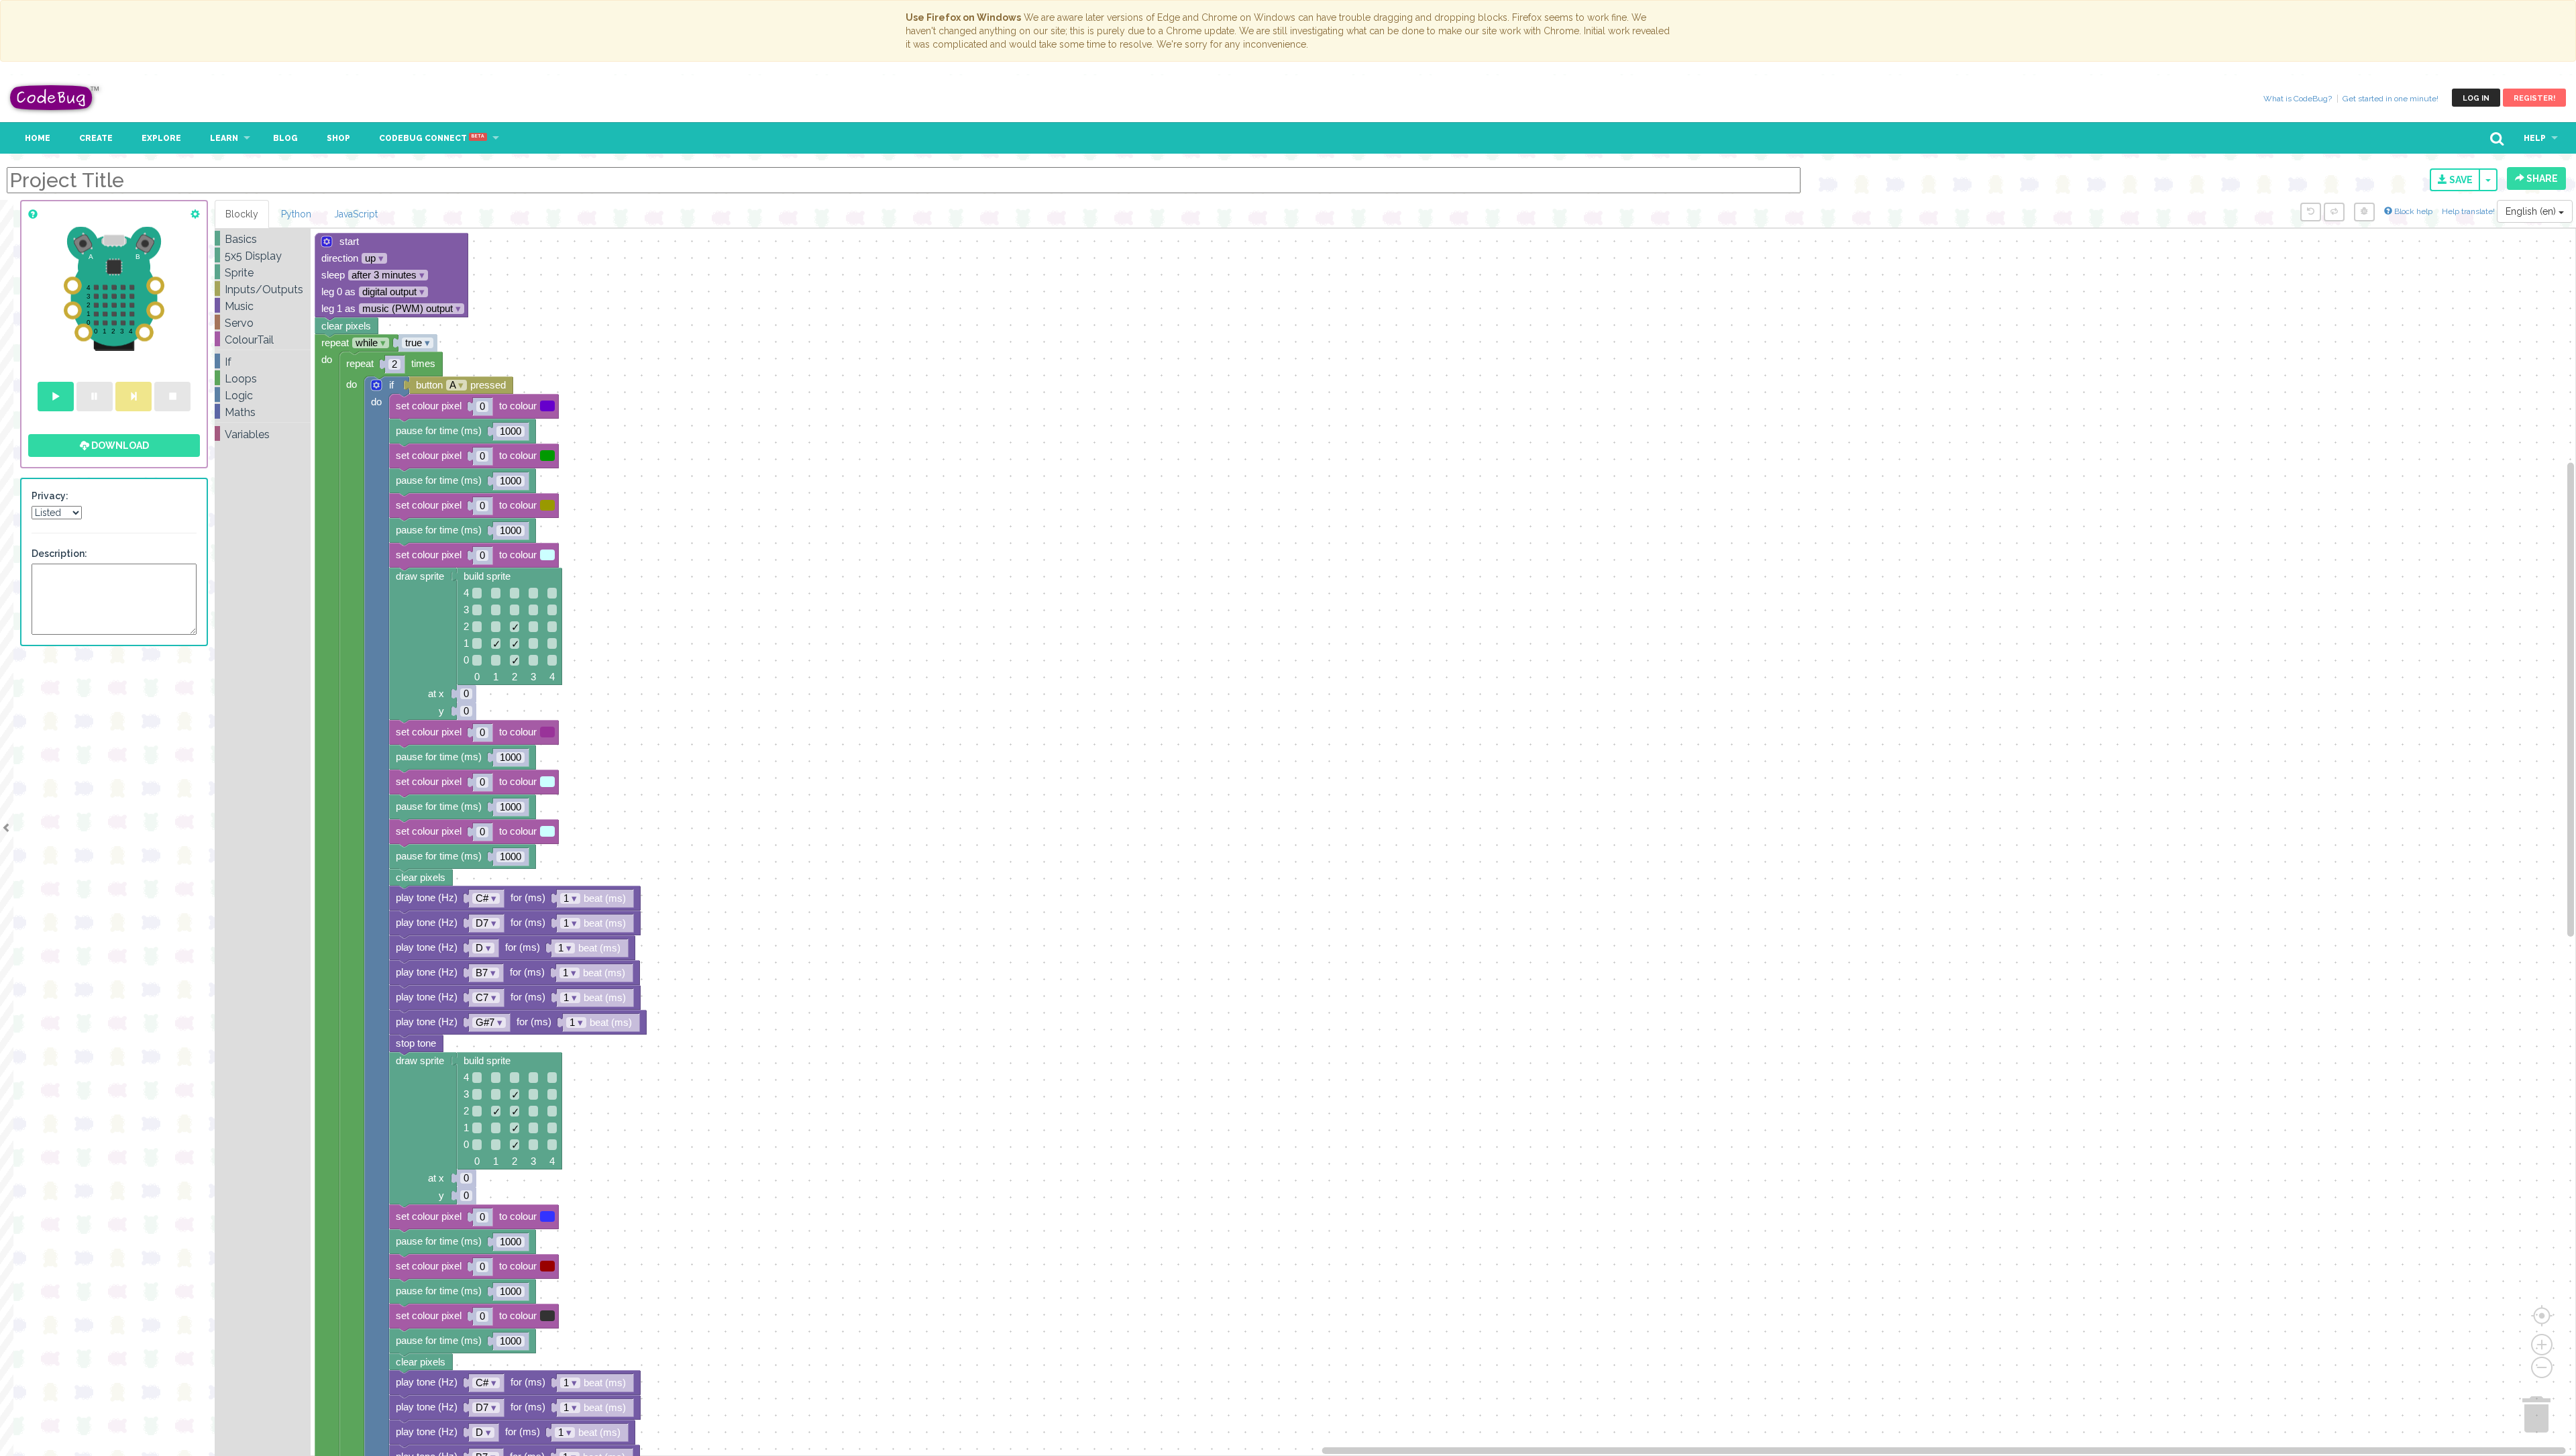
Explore (161, 138)
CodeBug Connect (432, 138)
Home (38, 138)
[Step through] (133, 397)
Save (2460, 180)
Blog (285, 138)
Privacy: (50, 496)
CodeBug (55, 98)
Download (119, 446)
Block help (2412, 211)
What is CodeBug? (2298, 99)
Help (2535, 138)
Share (2541, 178)
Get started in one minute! (2391, 99)
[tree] (263, 337)
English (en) (2532, 211)
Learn (224, 138)
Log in (2476, 98)
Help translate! (2469, 211)
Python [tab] (296, 214)
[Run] (56, 397)
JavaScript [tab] (356, 214)
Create (96, 138)
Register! (2534, 98)
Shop (338, 138)
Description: (59, 554)
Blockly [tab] (242, 214)
